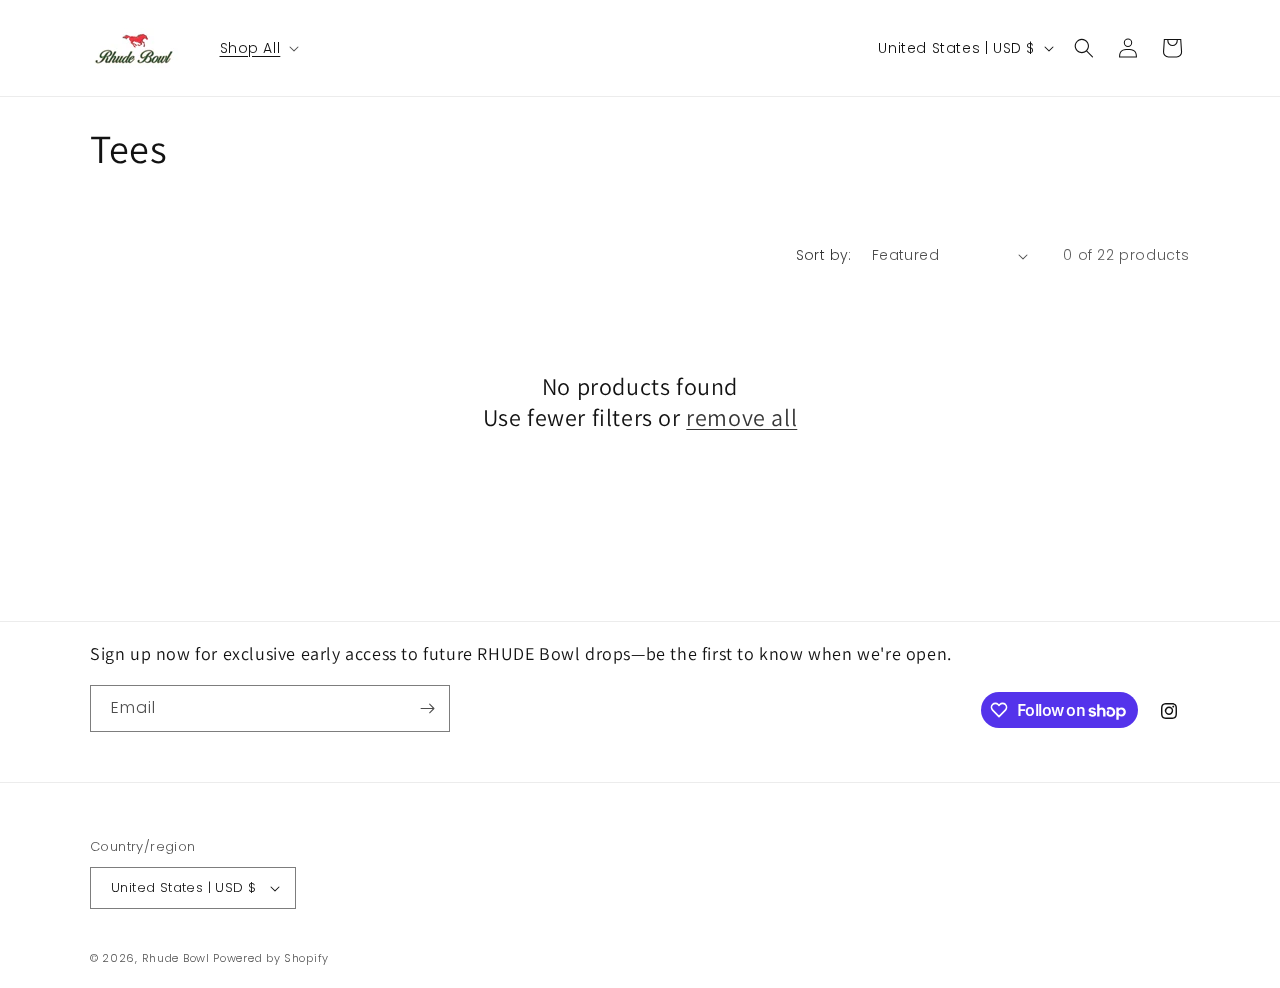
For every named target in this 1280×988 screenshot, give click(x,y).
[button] (258, 48)
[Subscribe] (427, 708)
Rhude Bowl (176, 958)
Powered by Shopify (271, 958)
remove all (741, 417)
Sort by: (824, 255)
